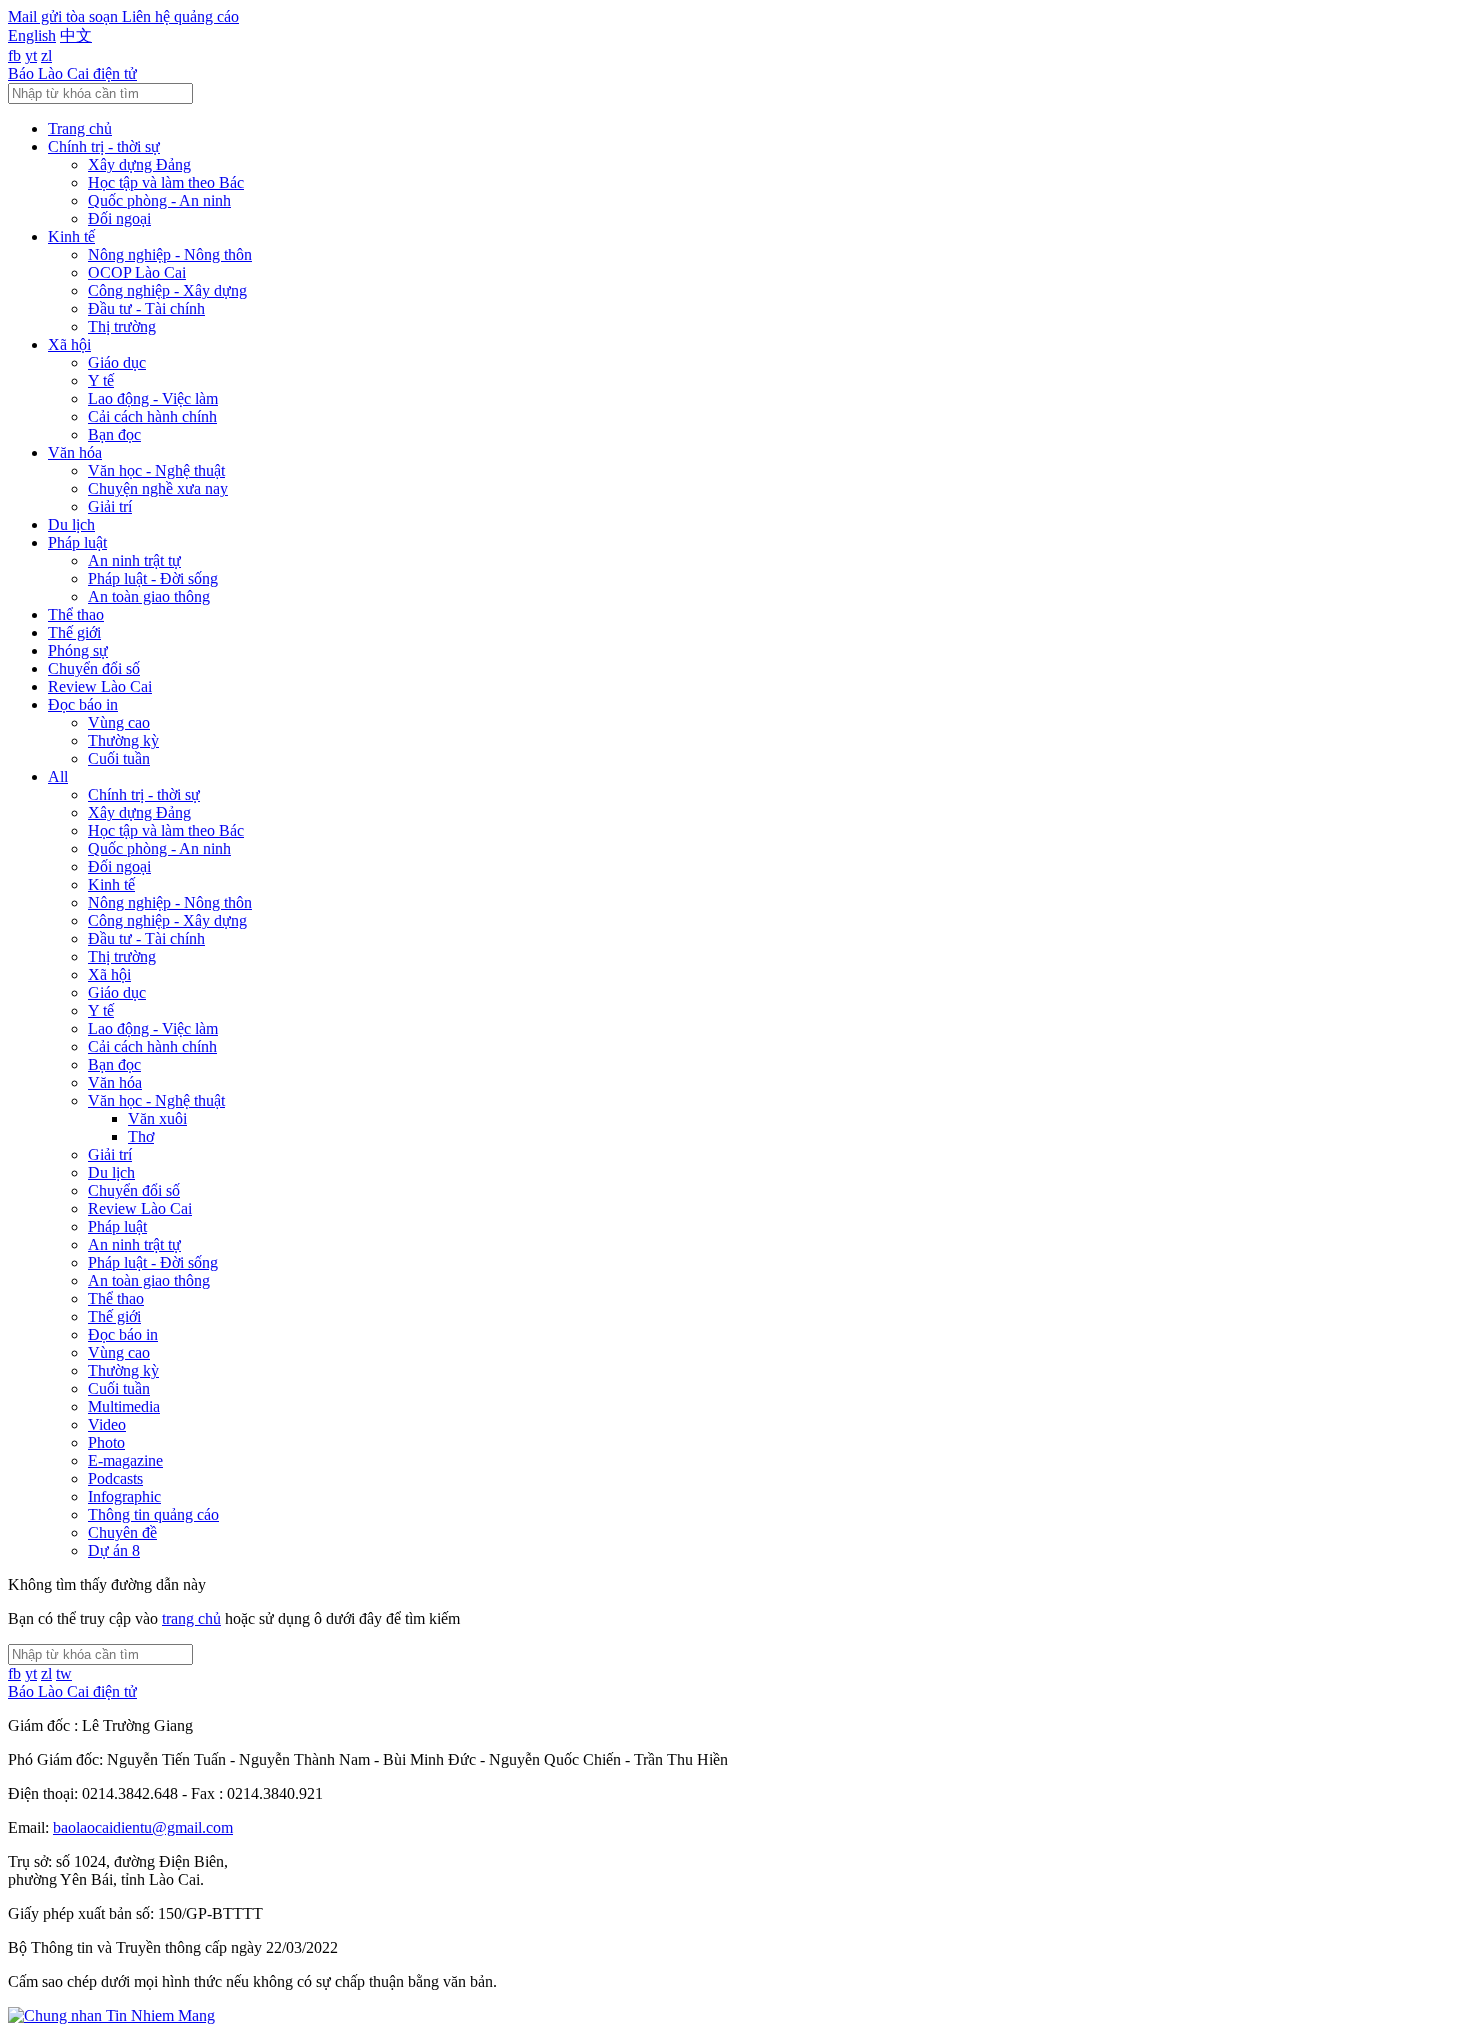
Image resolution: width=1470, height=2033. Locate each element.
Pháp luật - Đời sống (153, 578)
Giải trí (110, 506)
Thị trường (122, 326)
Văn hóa (75, 452)
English (32, 35)
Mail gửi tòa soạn (65, 16)
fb (14, 55)
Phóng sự (78, 650)
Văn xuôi (157, 1118)
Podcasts (115, 1478)
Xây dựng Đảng (139, 164)
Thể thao (76, 614)
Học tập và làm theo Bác (166, 182)
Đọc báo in (83, 704)
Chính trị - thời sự (104, 146)
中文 (76, 35)
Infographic (124, 1496)
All (58, 776)
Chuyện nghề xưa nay (158, 488)
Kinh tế (71, 236)
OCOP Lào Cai (137, 272)
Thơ (141, 1136)
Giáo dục (117, 362)
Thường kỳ (123, 740)
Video (107, 1424)
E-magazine (125, 1460)
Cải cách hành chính (152, 416)
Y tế (101, 380)
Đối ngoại (119, 218)
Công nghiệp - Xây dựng (167, 290)
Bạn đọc (114, 434)
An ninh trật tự (134, 560)
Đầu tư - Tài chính (146, 308)
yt (31, 55)
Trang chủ (80, 128)
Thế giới (74, 632)
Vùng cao (119, 722)
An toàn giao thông (149, 596)
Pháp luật (77, 542)
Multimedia (124, 1406)
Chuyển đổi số (94, 668)
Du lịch (71, 524)
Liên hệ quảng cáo (180, 16)
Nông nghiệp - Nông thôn (170, 254)
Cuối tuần (119, 758)
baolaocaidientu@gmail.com (143, 1827)
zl (46, 55)
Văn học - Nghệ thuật (156, 470)
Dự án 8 (114, 1550)
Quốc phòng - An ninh (159, 200)
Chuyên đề (122, 1532)
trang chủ (191, 1618)
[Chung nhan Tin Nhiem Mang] (111, 2015)
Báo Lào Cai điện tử (72, 73)
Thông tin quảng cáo (153, 1514)
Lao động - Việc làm (153, 398)
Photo (106, 1442)
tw (64, 1673)
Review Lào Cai (100, 686)
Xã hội (69, 344)
